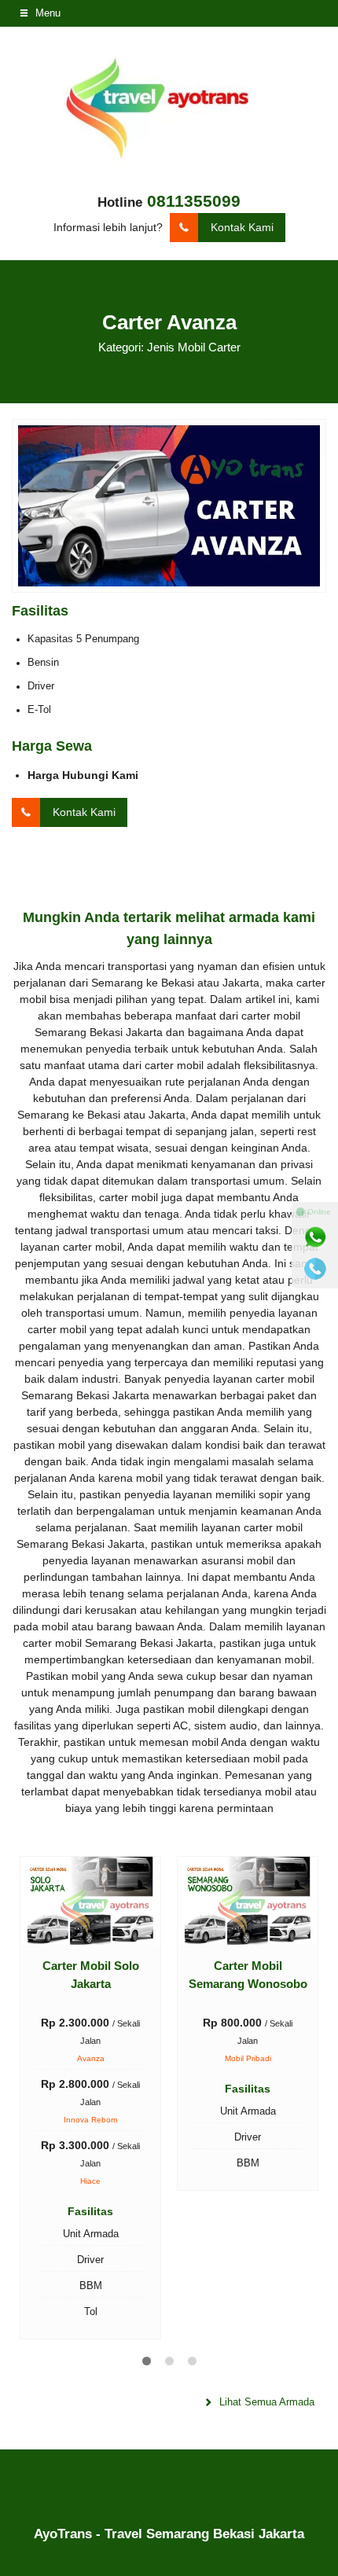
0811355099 (194, 201)
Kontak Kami (242, 227)
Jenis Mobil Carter (194, 347)
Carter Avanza (169, 322)
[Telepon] (315, 1269)
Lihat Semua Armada (265, 2402)
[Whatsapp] (315, 1237)
